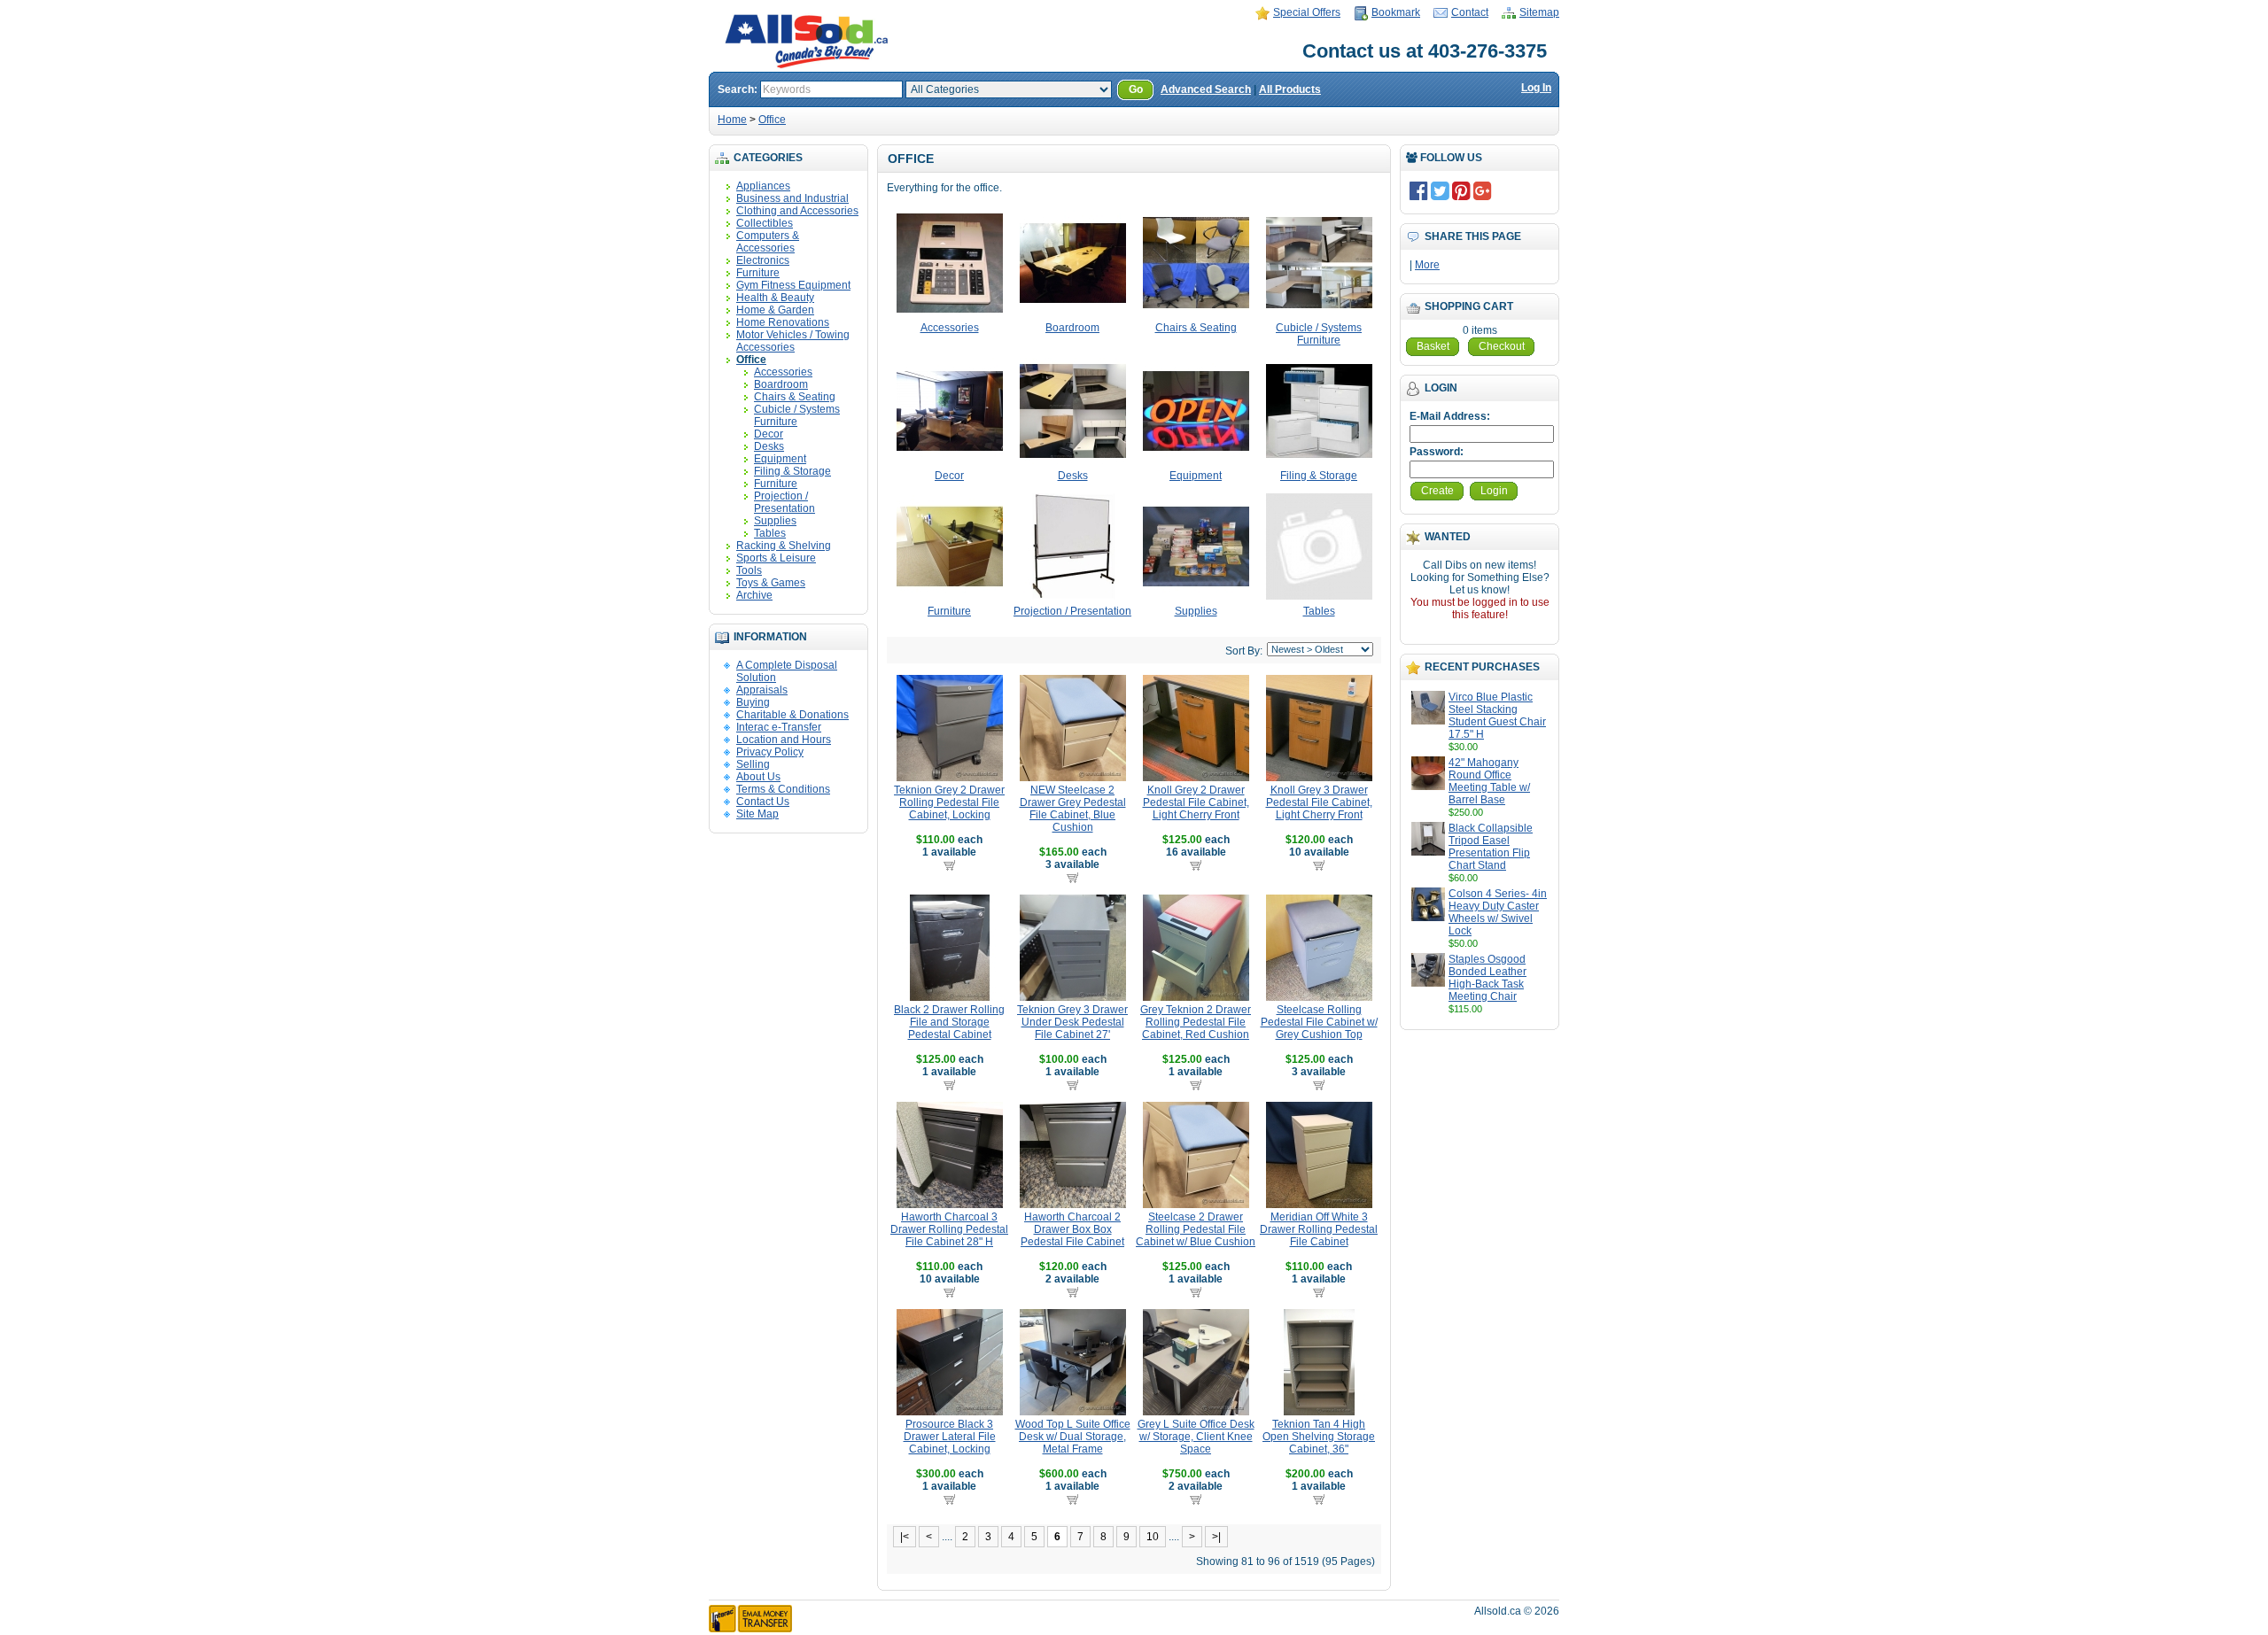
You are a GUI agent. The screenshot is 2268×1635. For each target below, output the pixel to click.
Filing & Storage (792, 471)
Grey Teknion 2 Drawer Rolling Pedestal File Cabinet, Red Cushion (1196, 1022)
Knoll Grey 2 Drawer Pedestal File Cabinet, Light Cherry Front (1196, 802)
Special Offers (1307, 12)
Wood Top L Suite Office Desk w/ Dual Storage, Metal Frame (1073, 1437)
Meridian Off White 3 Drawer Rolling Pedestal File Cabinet (1319, 1229)
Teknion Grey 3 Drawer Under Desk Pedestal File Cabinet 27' (1072, 1022)
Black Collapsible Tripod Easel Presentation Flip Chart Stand (1491, 847)
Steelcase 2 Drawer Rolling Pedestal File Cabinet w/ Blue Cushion (1196, 1229)
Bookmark (1396, 12)
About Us (758, 777)
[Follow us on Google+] (1483, 190)
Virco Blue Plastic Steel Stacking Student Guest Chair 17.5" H (1497, 716)
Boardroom (781, 384)
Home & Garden (775, 310)
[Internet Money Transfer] (750, 1629)
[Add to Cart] (949, 864)
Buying (753, 702)
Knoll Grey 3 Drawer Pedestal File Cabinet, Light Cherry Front (1319, 802)
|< (905, 1537)
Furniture (758, 273)
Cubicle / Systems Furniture (797, 415)
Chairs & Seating (795, 397)
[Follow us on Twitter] (1440, 190)
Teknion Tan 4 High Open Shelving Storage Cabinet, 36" (1319, 1437)
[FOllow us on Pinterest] (1461, 190)
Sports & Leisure (776, 558)
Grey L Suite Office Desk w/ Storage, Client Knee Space (1196, 1437)
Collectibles (765, 223)
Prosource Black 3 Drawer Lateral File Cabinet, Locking (950, 1437)
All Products (1290, 89)
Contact (1470, 12)
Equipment (780, 459)
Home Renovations (783, 322)
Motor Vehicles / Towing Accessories (793, 341)
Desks (769, 446)
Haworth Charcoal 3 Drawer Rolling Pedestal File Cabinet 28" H (949, 1229)
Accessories (783, 372)
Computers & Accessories (768, 242)
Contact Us (763, 802)
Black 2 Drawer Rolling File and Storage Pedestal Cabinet (949, 1022)
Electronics (763, 260)
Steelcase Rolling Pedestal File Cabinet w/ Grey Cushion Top (1319, 1022)
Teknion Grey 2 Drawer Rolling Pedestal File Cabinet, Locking (949, 802)
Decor (769, 434)
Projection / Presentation (784, 502)
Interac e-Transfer (779, 727)
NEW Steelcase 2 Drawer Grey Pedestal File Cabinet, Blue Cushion (1073, 809)
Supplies (775, 521)
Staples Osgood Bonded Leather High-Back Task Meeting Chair (1487, 978)
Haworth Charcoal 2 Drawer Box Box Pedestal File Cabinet (1072, 1229)
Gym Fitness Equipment (793, 285)
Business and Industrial (792, 198)
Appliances (763, 186)
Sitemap (1539, 12)
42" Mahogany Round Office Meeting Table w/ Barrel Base (1489, 781)
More (1427, 265)
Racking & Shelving (784, 546)
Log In (1536, 88)
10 (1153, 1537)
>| (1216, 1537)
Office (772, 120)
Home (732, 120)
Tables (770, 533)
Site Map (757, 814)
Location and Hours (784, 740)
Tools (749, 570)
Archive (754, 595)
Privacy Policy (770, 752)
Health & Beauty (775, 298)
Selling (753, 764)
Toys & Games (771, 583)
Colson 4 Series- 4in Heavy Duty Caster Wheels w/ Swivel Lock (1498, 912)
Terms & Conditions (783, 789)
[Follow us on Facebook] (1419, 190)
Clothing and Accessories (797, 211)
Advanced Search (1206, 89)
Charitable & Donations (792, 715)
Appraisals (762, 690)
